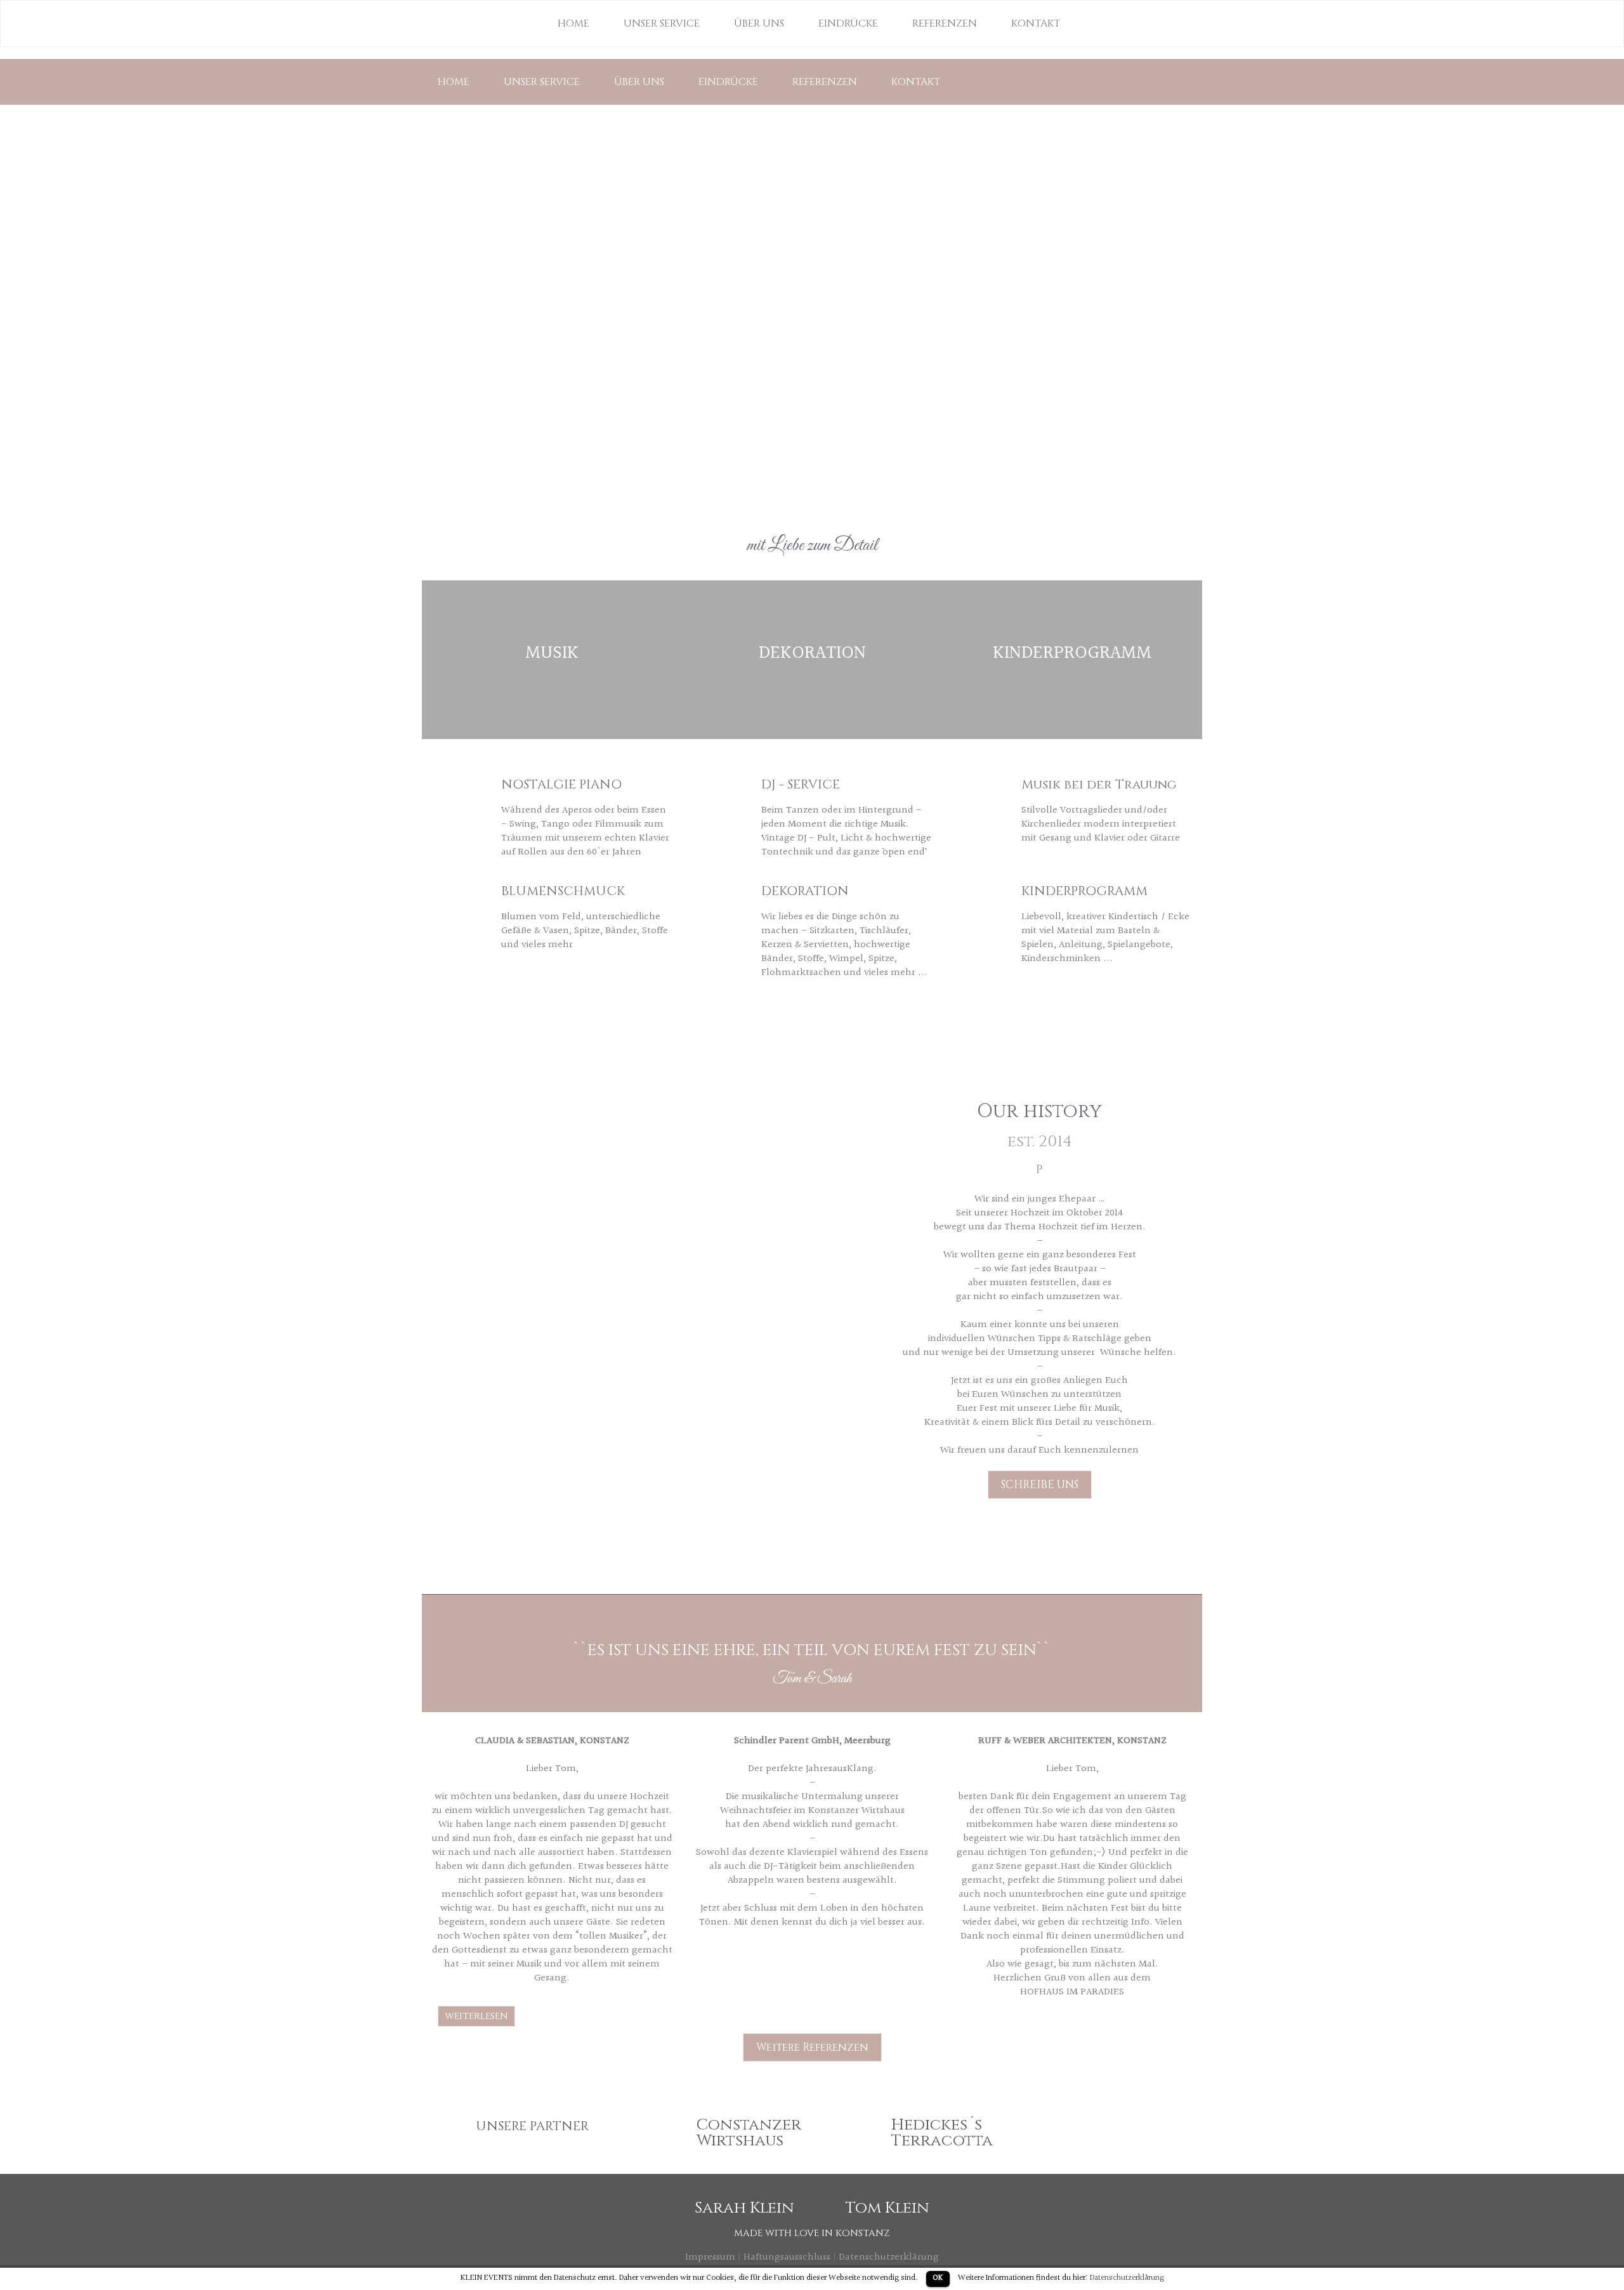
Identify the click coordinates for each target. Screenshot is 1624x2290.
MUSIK (552, 653)
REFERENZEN (825, 82)
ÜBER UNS (639, 82)
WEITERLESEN (476, 2016)
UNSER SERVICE (542, 82)
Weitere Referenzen (812, 2047)
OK (938, 2278)
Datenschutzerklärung (889, 2257)
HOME (454, 82)
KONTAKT (916, 82)
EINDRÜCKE (728, 82)
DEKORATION (812, 653)
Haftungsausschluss (787, 2257)
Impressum (710, 2257)
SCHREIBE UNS (1040, 1485)
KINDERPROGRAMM (1072, 653)
